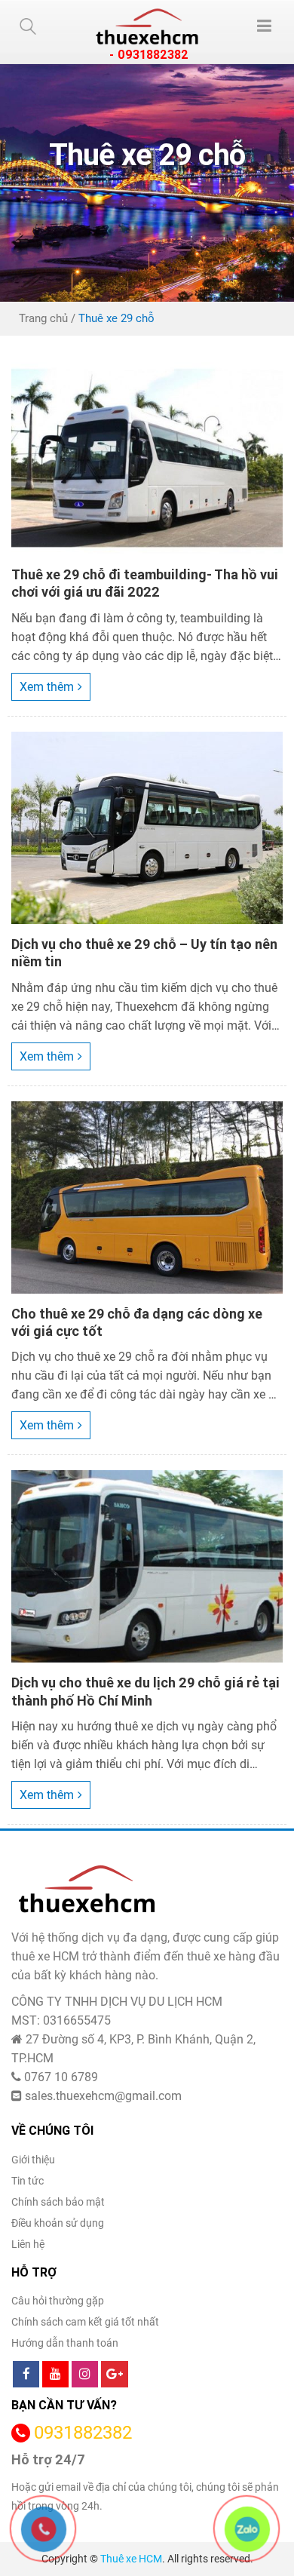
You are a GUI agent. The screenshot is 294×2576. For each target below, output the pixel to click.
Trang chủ (43, 318)
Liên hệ (28, 2244)
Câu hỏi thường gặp (58, 2301)
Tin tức (28, 2181)
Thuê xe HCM (131, 2559)
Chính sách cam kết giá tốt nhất (85, 2322)
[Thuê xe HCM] (147, 26)
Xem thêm (47, 687)
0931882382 (83, 2433)
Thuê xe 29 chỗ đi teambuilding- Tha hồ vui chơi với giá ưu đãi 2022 (145, 583)
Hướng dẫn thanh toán (65, 2343)
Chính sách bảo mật (58, 2202)
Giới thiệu (33, 2160)
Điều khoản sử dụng (58, 2223)
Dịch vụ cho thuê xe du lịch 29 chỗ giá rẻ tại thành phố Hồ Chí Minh (145, 1691)
